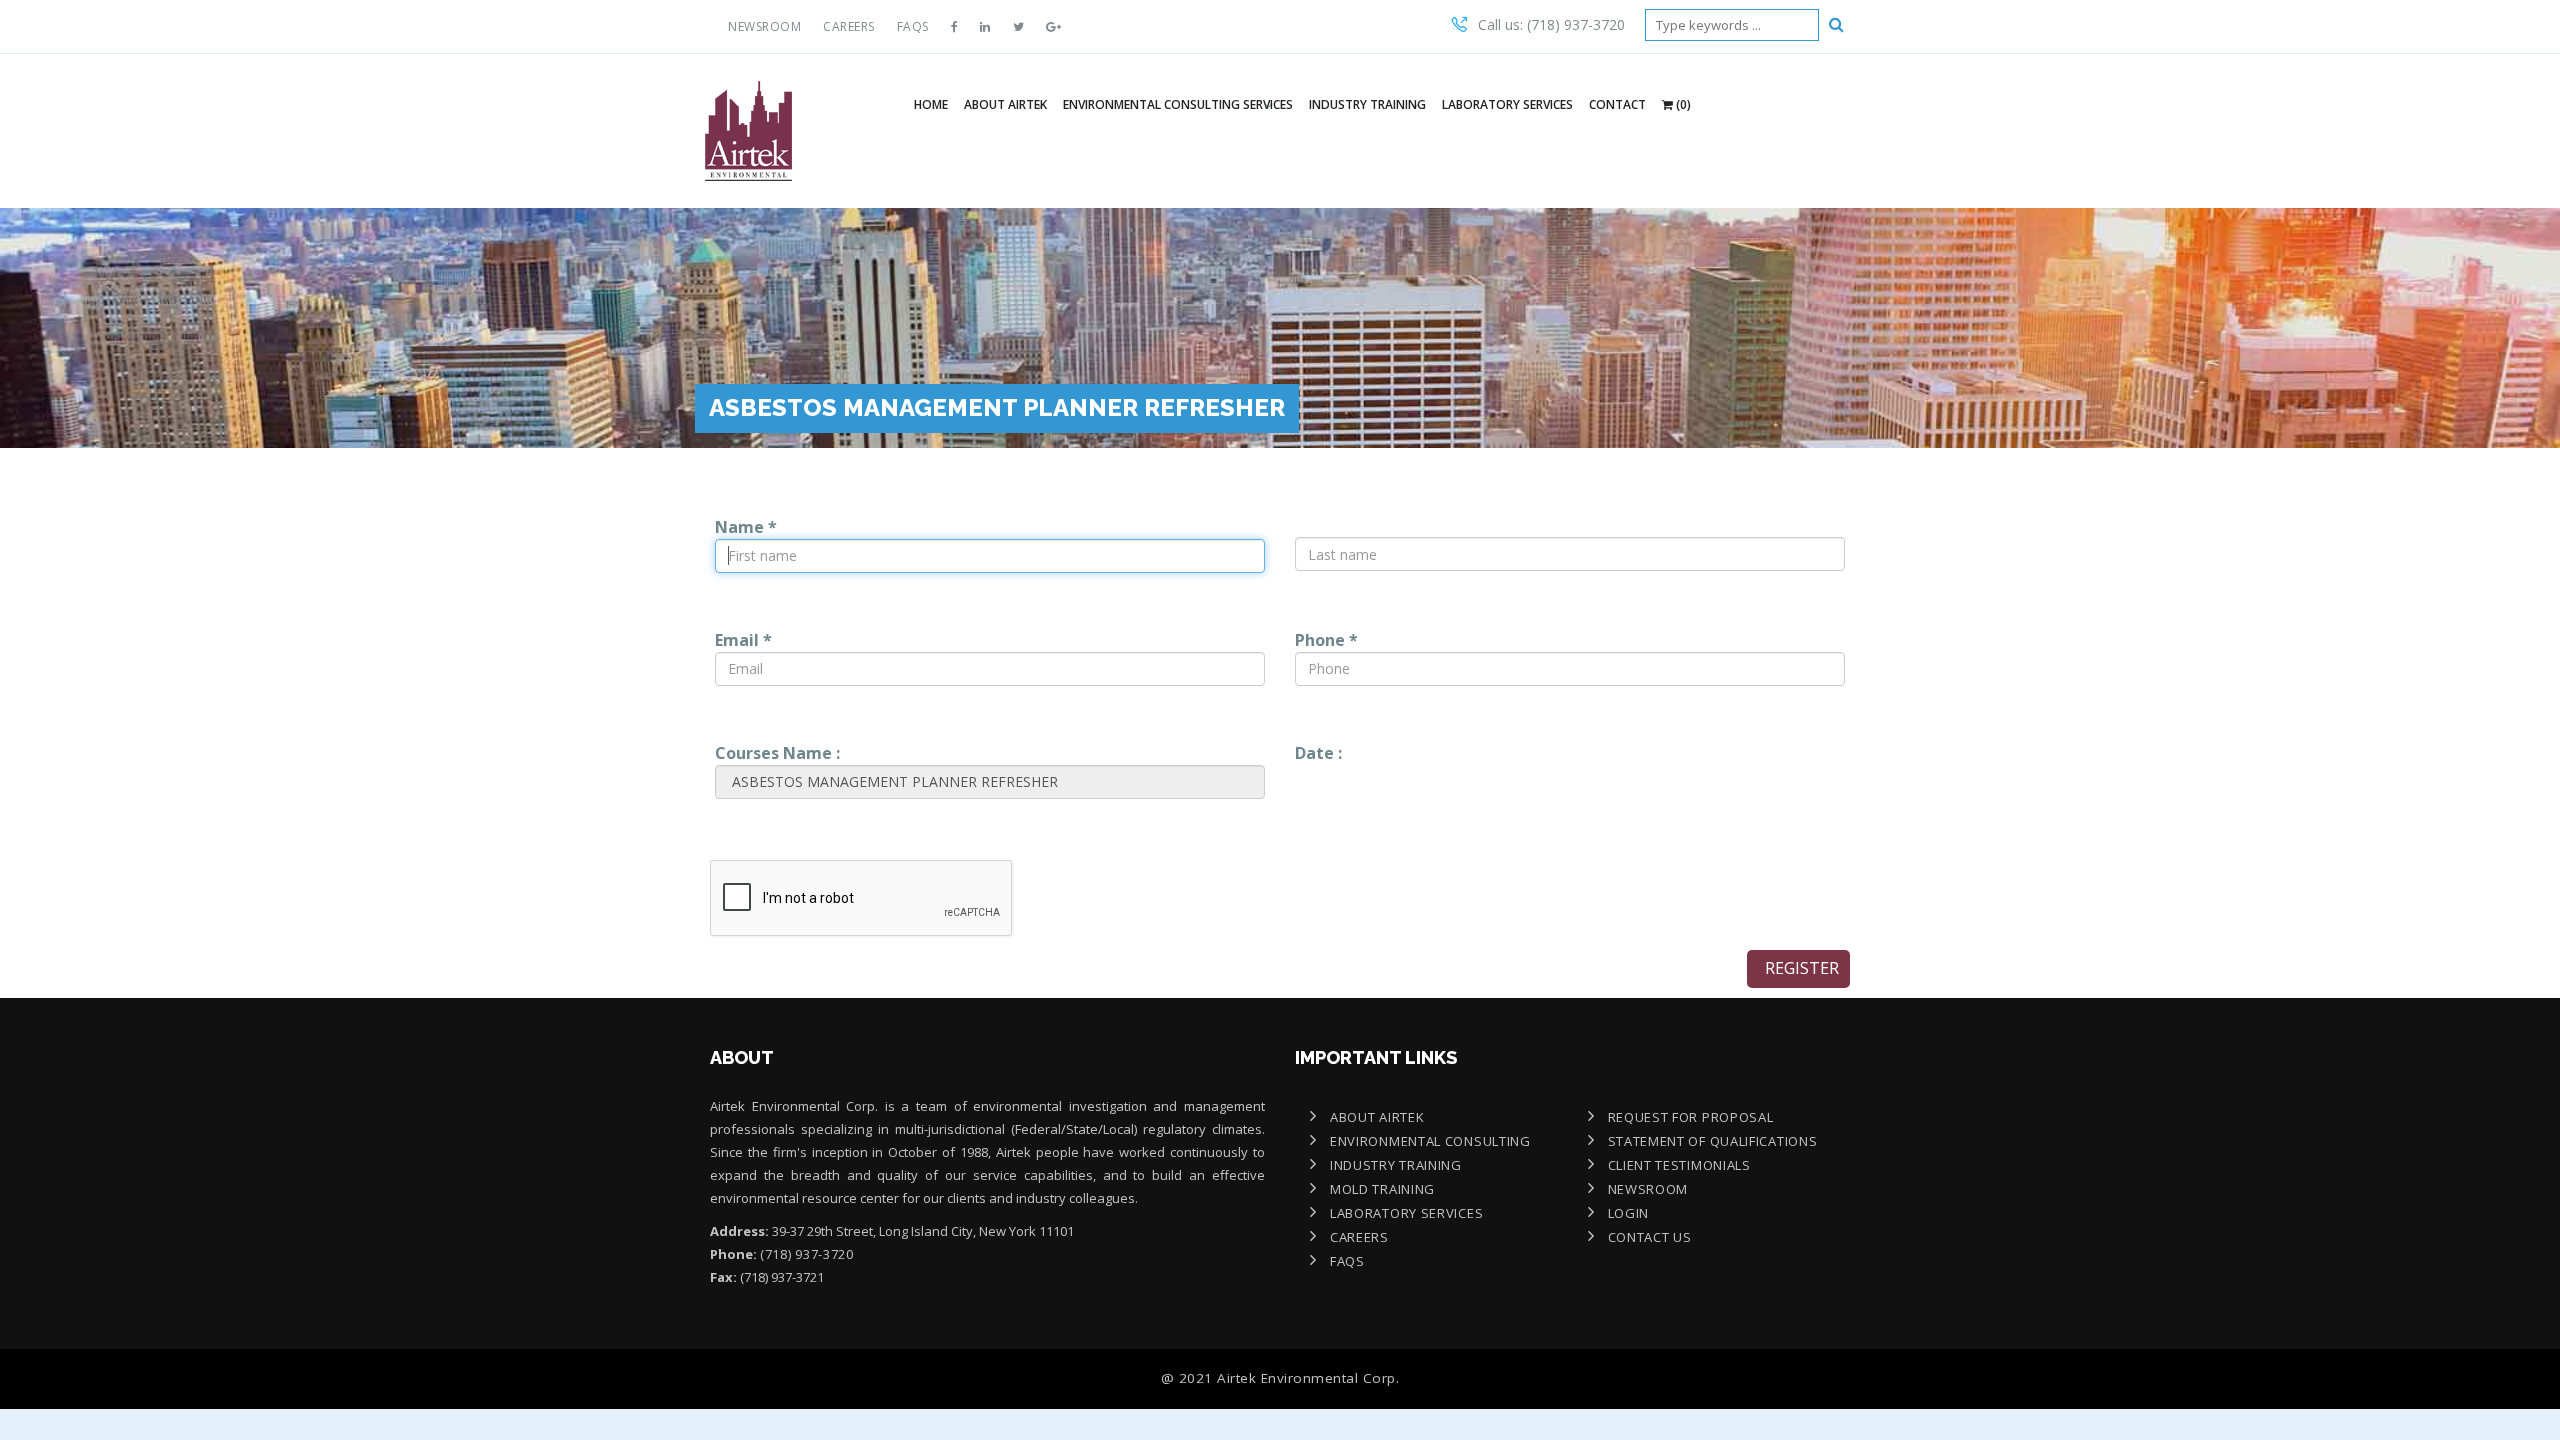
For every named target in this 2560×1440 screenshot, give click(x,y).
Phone (1326, 640)
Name (746, 527)
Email (743, 640)
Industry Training (1367, 104)
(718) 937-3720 (807, 1254)
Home (931, 104)
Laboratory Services (1507, 104)
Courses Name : (777, 753)
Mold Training (1382, 1189)
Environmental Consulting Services (1178, 104)
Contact (1617, 104)
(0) (1682, 104)
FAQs (913, 26)
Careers (849, 26)
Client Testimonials (1679, 1165)
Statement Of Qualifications (1713, 1141)
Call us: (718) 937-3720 (1551, 24)
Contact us (1650, 1237)
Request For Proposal (1691, 1117)
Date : (1318, 753)
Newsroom (764, 26)
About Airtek (1005, 104)
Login (1629, 1213)
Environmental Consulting (1430, 1141)
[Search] (1836, 24)
